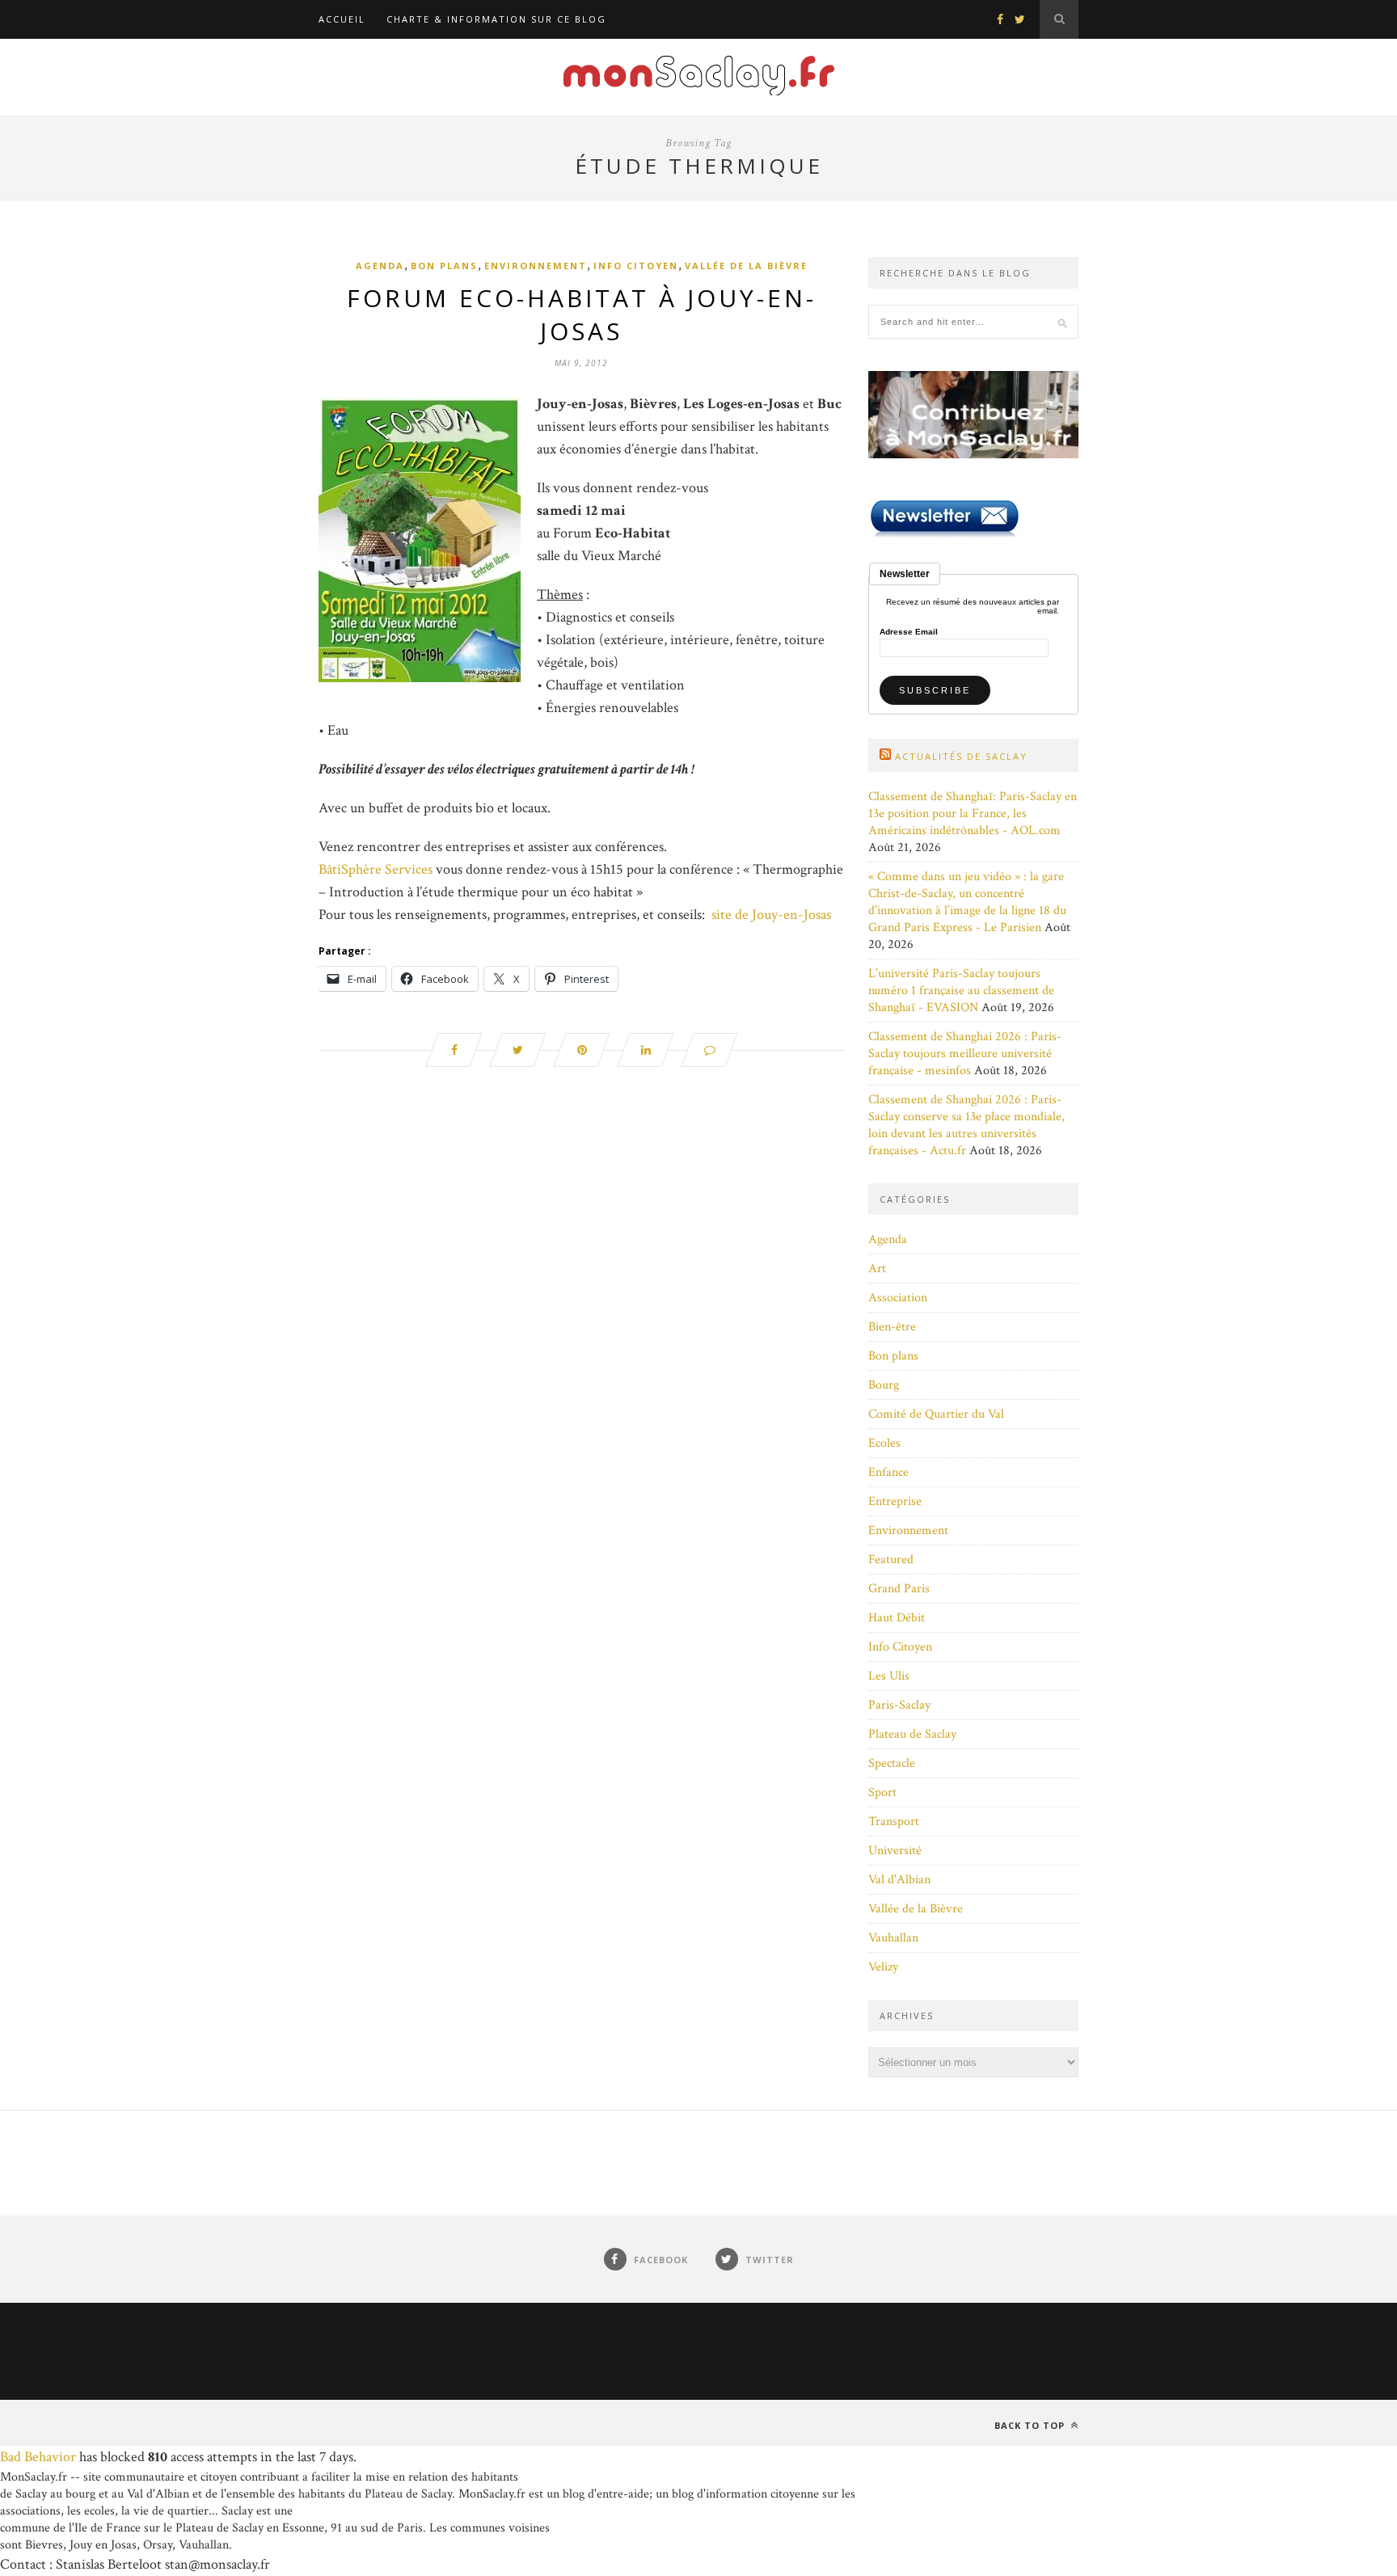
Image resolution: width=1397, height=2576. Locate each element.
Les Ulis (889, 1676)
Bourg (884, 1385)
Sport (882, 1792)
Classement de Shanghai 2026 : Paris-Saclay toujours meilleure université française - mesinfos (965, 1054)
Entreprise (895, 1501)
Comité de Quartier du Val (936, 1414)
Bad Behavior (38, 2457)
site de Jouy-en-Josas (771, 915)
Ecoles (884, 1443)
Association (898, 1298)
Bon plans (444, 266)
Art (877, 1269)
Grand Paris (899, 1589)
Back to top (1031, 2425)
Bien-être (892, 1327)
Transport (894, 1821)
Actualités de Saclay (961, 756)
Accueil (342, 19)
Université (895, 1851)
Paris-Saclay (899, 1705)
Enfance (888, 1472)
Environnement (536, 266)
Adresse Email (909, 632)
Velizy (883, 1967)
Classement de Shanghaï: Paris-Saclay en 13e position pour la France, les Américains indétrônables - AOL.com (973, 814)
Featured (891, 1560)
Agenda (380, 266)
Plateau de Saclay (912, 1734)
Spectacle (892, 1763)
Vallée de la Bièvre (746, 266)
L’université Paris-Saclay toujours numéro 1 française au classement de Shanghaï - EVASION (961, 991)
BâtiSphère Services (376, 869)
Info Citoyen (636, 266)
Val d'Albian (899, 1880)
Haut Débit (897, 1618)
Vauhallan (893, 1938)
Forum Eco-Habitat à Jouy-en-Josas (582, 314)
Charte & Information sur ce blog (496, 19)
